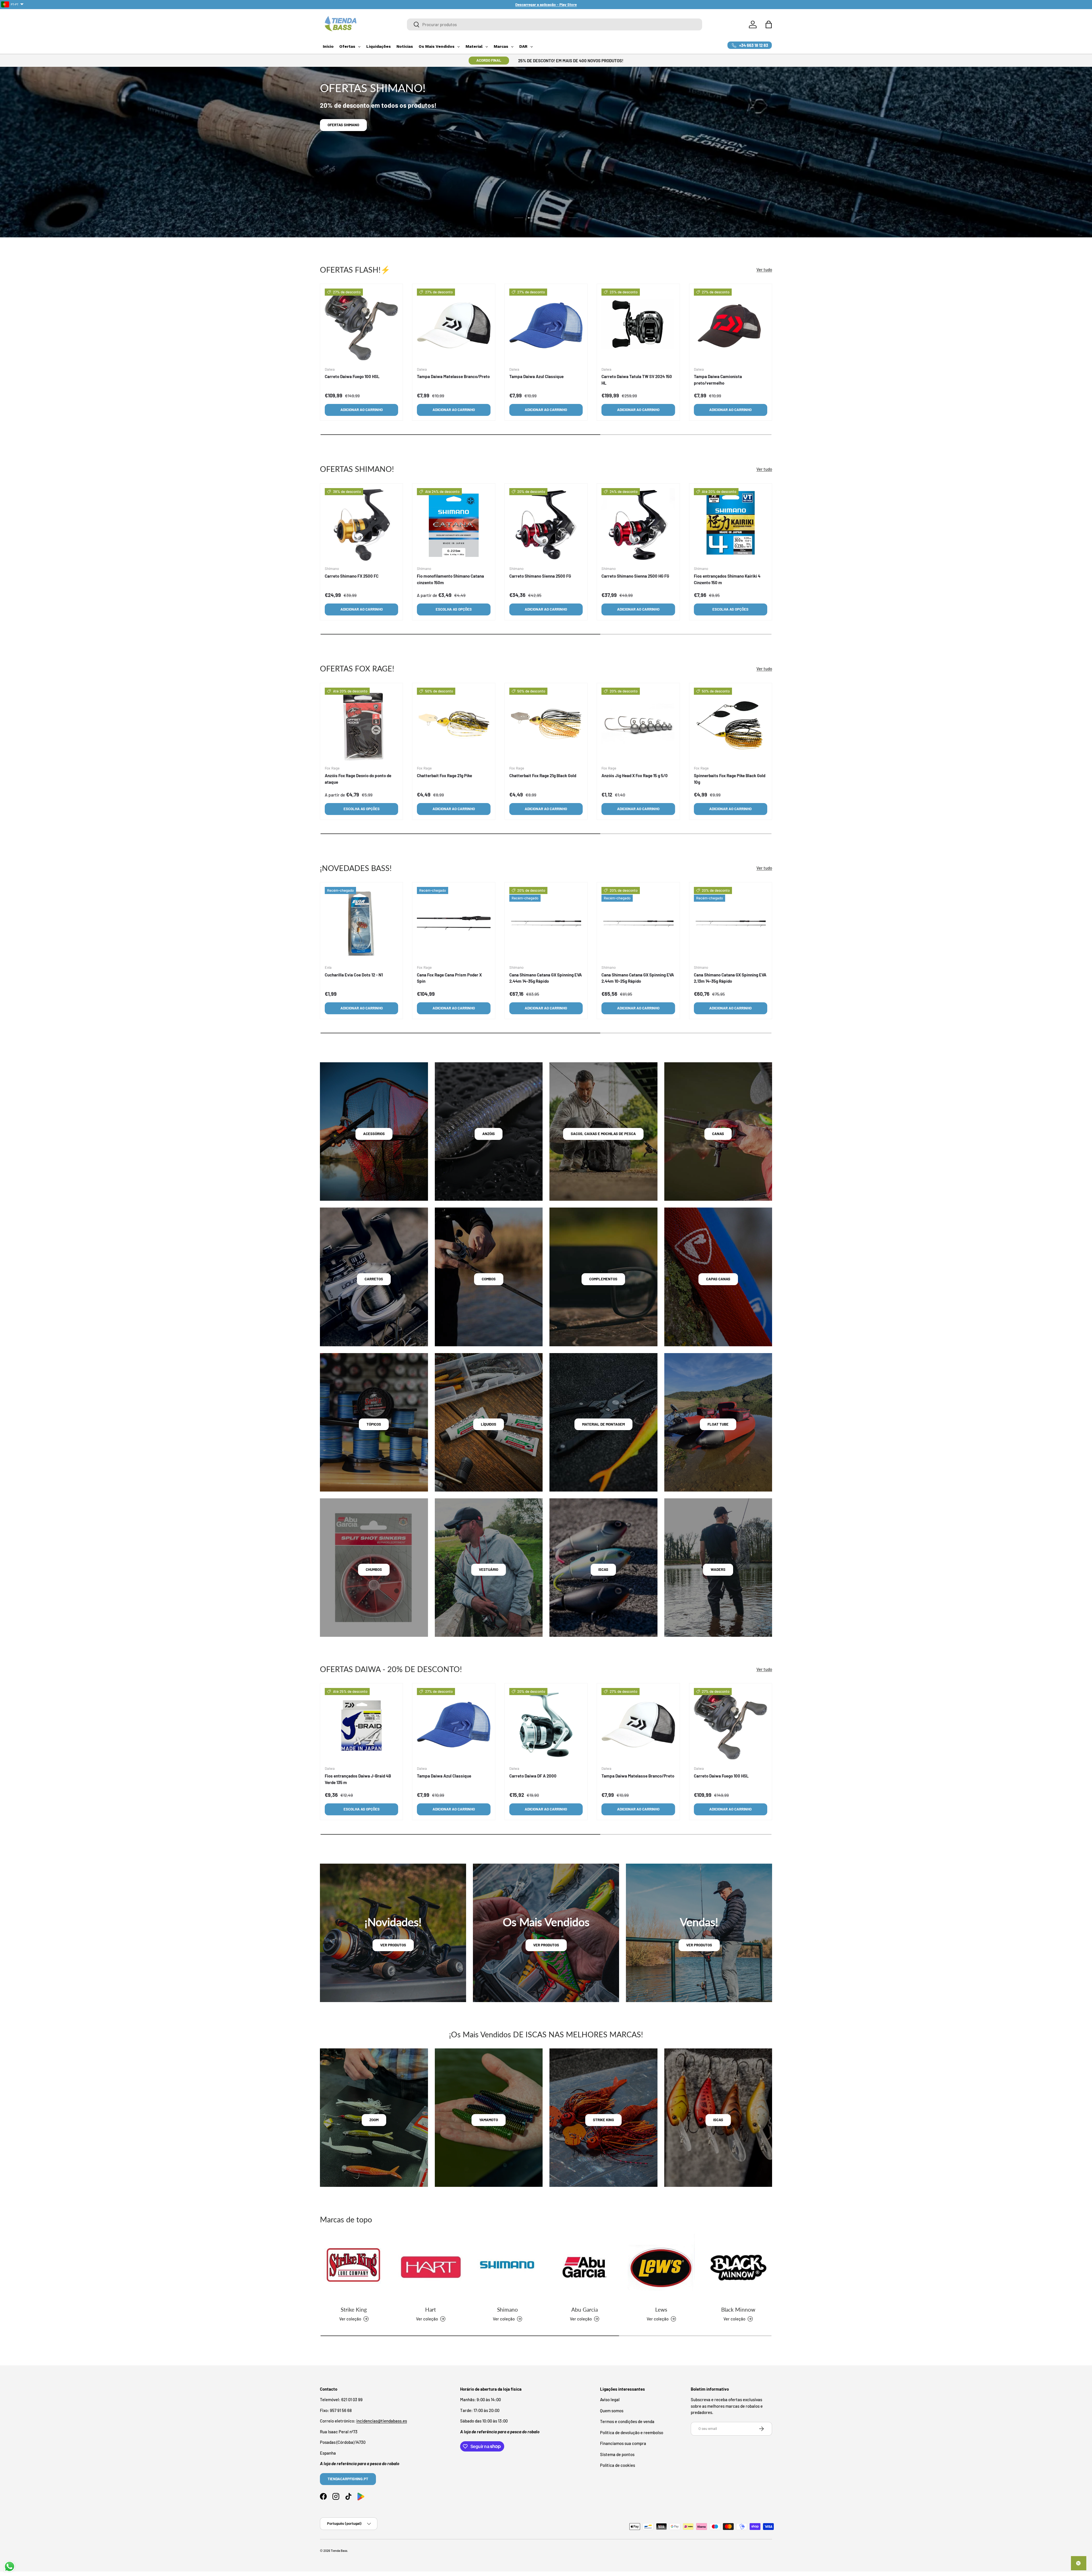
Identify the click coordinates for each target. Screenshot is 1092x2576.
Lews (661, 2309)
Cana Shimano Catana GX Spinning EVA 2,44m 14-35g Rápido (546, 978)
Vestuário (489, 1569)
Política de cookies (618, 2465)
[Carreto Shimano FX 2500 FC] (361, 525)
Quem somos (612, 2411)
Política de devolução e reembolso (632, 2432)
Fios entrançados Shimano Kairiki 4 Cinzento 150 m (727, 579)
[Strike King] (354, 2267)
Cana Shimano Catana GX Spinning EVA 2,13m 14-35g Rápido (730, 978)
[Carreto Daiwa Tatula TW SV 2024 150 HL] (638, 325)
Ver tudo (764, 269)
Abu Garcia (585, 2309)
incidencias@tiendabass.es (382, 2421)
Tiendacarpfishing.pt (348, 2479)
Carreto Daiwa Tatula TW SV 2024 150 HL (637, 380)
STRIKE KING (603, 2120)
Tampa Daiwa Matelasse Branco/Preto (453, 376)
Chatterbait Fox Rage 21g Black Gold (543, 775)
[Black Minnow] (738, 2267)
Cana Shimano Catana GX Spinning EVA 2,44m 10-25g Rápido (638, 978)
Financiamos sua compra (623, 2443)
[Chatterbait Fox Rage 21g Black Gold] (546, 724)
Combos (489, 1279)
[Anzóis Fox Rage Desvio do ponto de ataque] (361, 724)
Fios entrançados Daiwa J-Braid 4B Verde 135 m (358, 1779)
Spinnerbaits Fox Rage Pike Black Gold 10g (730, 779)
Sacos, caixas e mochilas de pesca (603, 1134)
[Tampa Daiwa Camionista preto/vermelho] (731, 325)
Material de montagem (603, 1424)
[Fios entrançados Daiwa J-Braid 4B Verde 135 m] (361, 1725)
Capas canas (718, 1279)
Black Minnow (738, 2309)
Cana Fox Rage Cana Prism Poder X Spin (449, 978)
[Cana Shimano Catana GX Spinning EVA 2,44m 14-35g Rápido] (546, 924)
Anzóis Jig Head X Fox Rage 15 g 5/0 (635, 775)
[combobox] (555, 24)
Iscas (603, 1569)
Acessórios (374, 1134)
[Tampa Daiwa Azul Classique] (546, 325)
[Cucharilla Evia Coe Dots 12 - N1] (361, 924)
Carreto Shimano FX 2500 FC (352, 576)
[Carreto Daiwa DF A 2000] (546, 1725)
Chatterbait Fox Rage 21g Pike (444, 775)
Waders (718, 1569)
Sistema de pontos (617, 2454)
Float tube (718, 1424)
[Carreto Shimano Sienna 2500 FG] (546, 525)
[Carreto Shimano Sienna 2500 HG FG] (638, 525)
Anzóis (489, 1134)
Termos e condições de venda (627, 2421)
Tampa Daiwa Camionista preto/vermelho (718, 380)
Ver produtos (393, 1945)
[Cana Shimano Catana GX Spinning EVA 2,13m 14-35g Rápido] (731, 924)
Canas (718, 1134)
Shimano (507, 2309)
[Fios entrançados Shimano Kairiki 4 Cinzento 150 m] (731, 525)
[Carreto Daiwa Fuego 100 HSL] (361, 325)
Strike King (354, 2309)
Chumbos (374, 1569)
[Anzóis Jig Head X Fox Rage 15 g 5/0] (638, 724)
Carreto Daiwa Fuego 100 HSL (352, 376)
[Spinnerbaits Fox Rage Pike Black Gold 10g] (731, 724)
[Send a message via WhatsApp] (10, 2566)
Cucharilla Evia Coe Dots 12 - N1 (354, 975)
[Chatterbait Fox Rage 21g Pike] (454, 724)
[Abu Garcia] (584, 2267)
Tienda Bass (339, 2551)
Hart (431, 2309)
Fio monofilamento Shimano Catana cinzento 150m (450, 579)
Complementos (603, 1279)
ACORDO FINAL (489, 60)
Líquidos (489, 1424)
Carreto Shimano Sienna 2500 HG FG (635, 576)
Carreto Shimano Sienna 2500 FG (540, 576)
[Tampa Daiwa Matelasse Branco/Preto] (454, 325)
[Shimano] (508, 2267)
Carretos (374, 1279)
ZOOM (374, 2120)
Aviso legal (610, 2399)
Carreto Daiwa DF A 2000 (533, 1776)
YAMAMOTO (489, 2120)
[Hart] (431, 2267)
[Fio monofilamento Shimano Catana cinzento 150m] (454, 525)
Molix (333, 125)
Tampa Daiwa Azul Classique (536, 376)
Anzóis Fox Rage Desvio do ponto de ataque (358, 779)
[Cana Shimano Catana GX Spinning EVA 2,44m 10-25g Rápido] (638, 924)
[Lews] (661, 2267)
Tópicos (374, 1424)
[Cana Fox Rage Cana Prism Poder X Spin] (454, 924)
